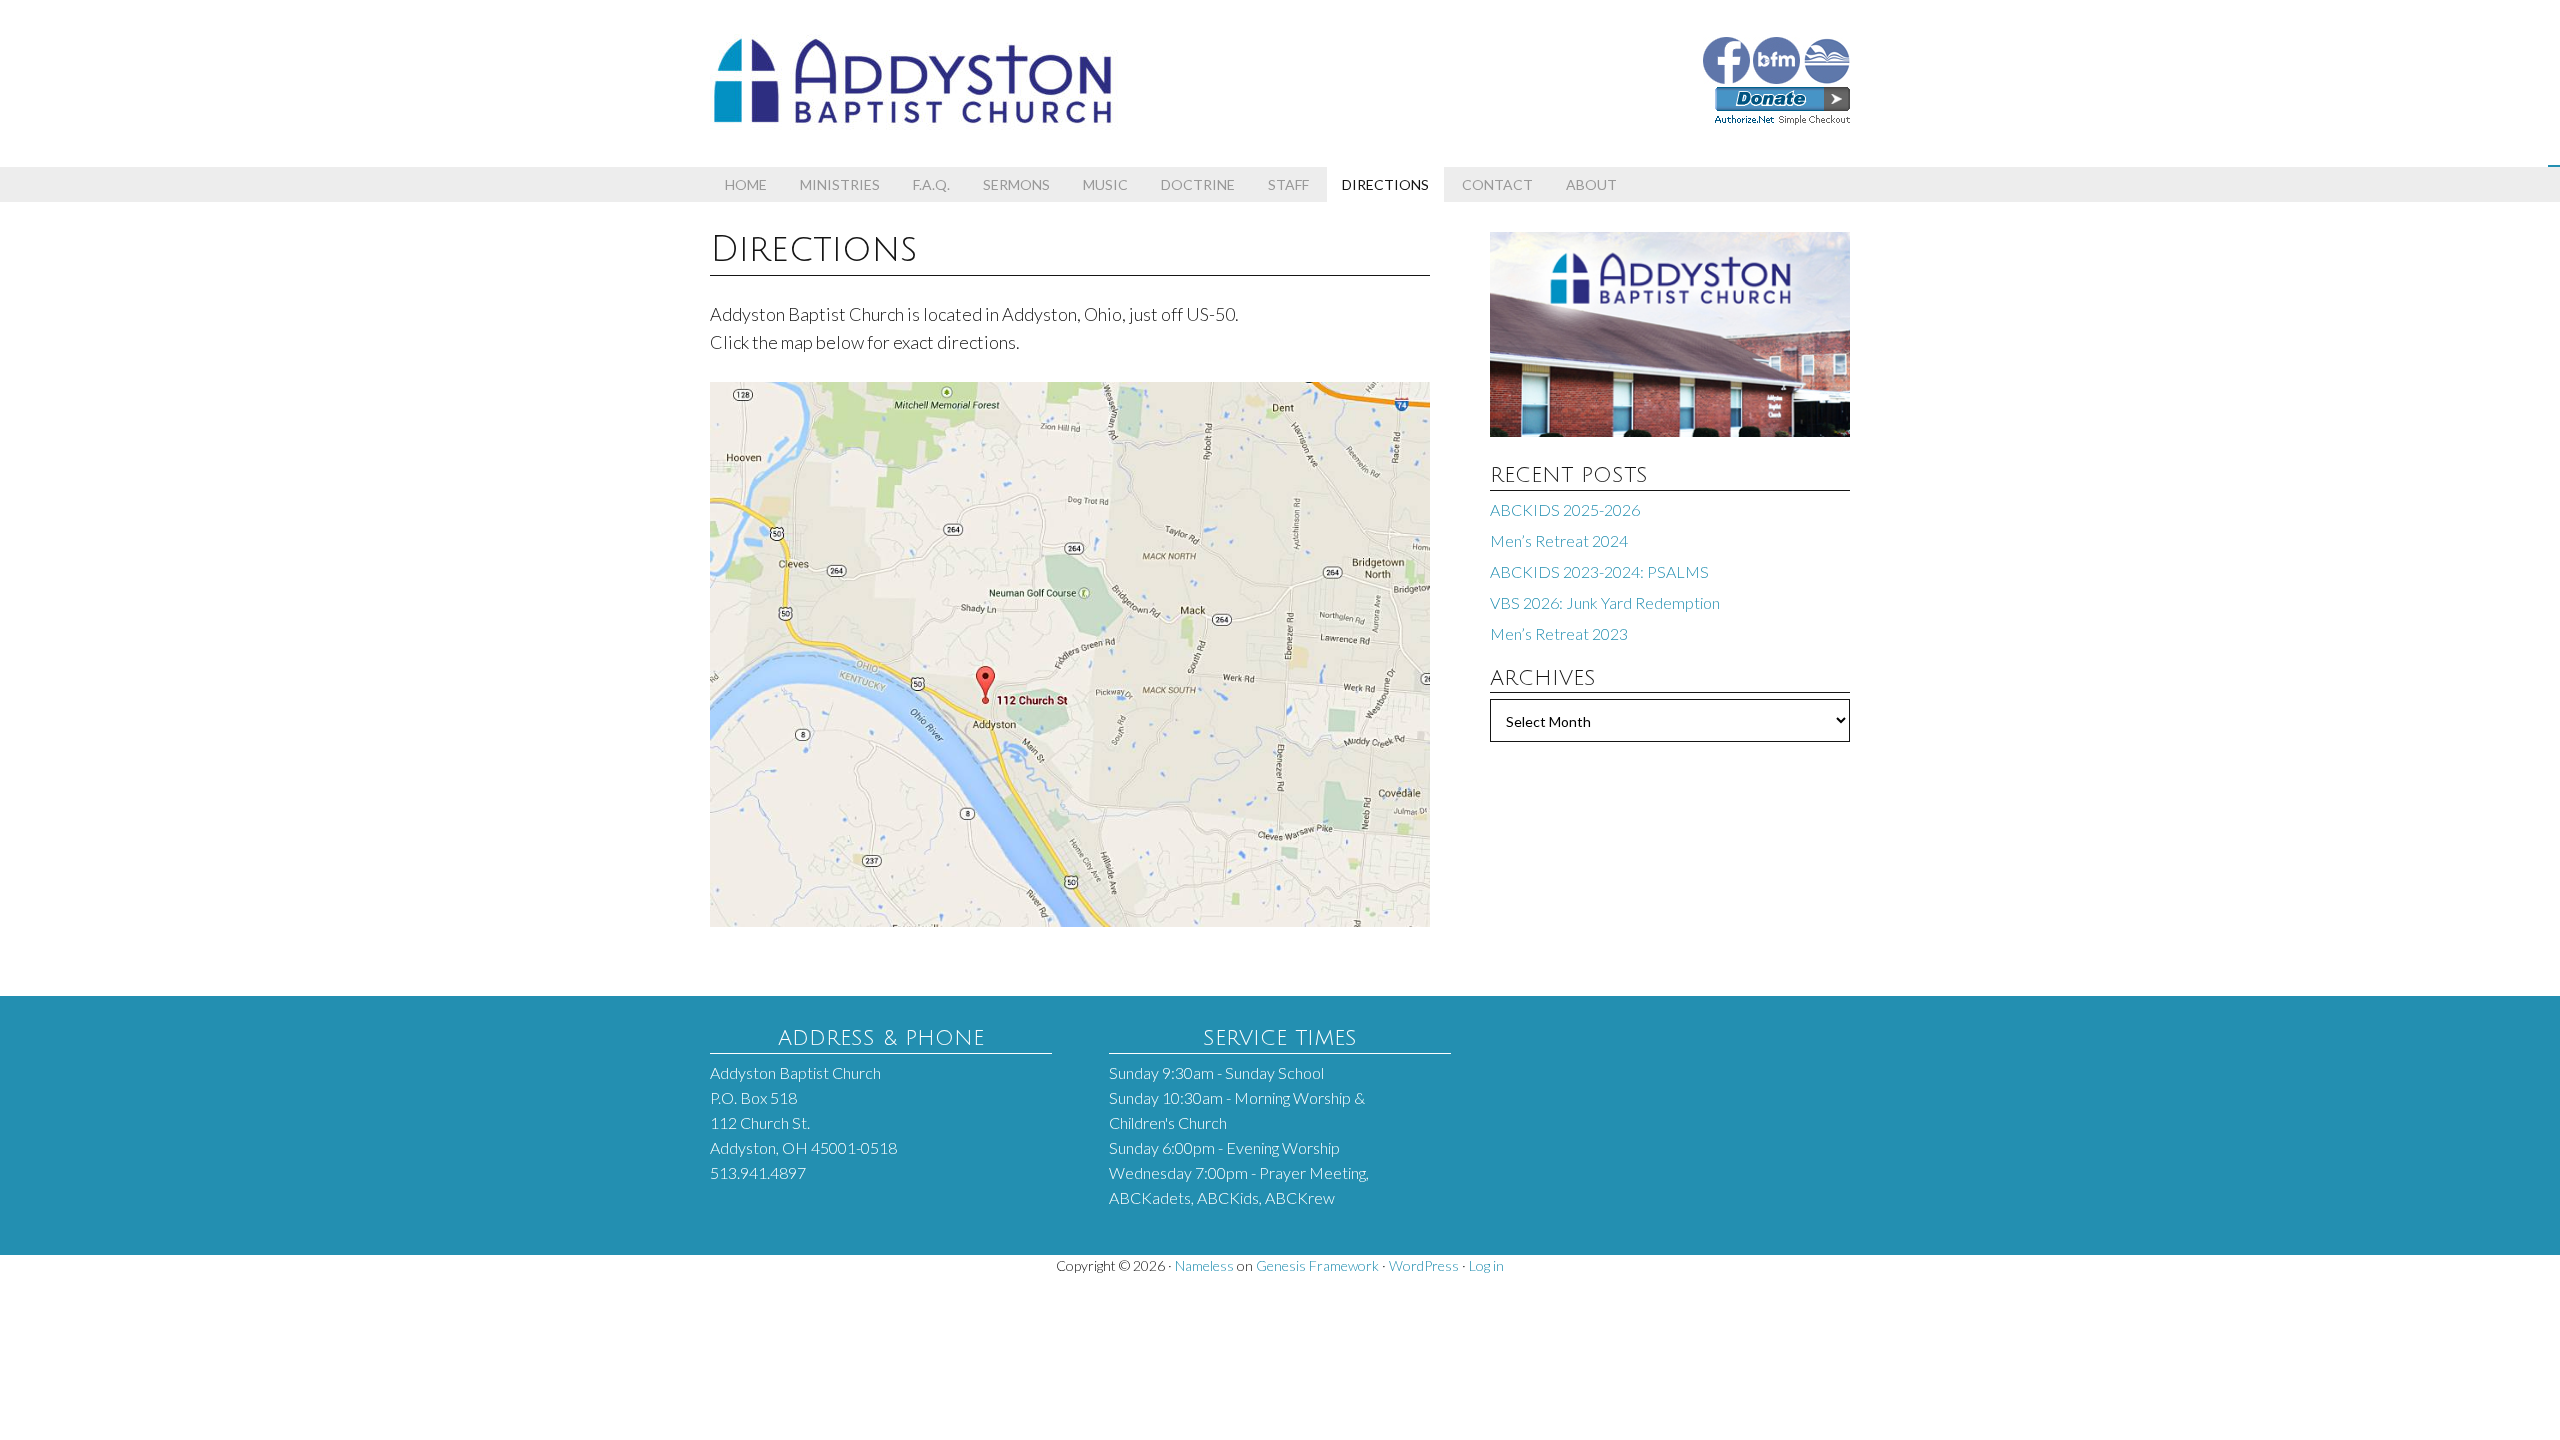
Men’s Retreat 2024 (1559, 540)
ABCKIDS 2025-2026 (1565, 509)
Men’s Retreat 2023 (1559, 633)
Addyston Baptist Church (990, 70)
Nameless (1204, 1265)
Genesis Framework (1317, 1265)
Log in (1486, 1265)
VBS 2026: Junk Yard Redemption (1605, 602)
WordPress (1424, 1265)
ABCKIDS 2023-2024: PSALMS (1599, 571)
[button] (2554, 166)
